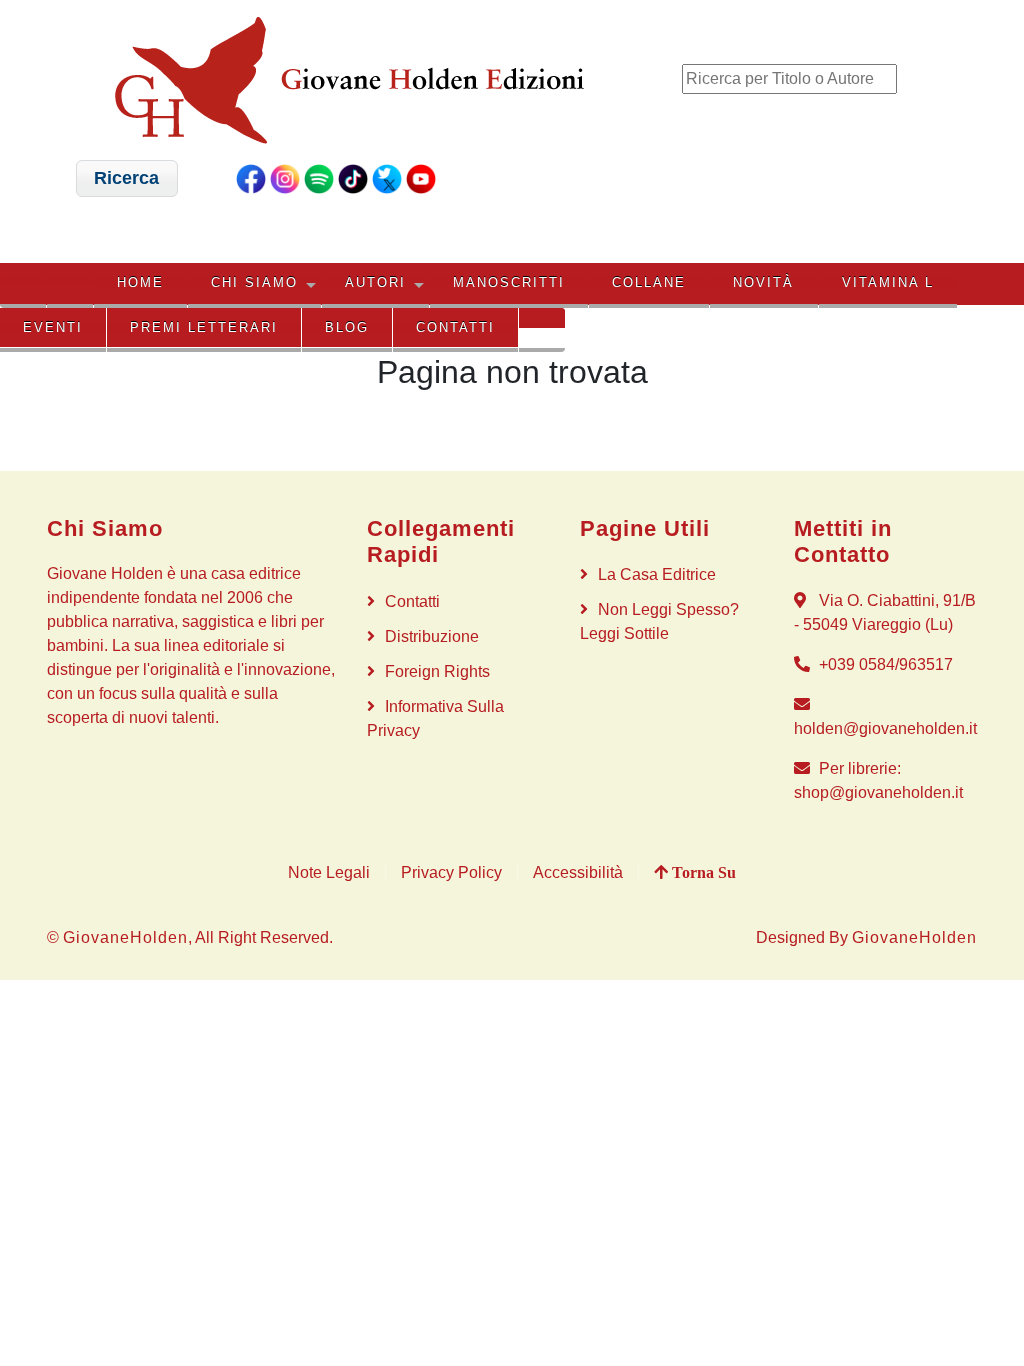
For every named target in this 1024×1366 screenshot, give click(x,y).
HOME (140, 282)
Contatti (455, 327)
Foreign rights (437, 671)
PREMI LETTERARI (204, 327)
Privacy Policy (451, 872)
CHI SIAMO (254, 282)
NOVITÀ (763, 282)
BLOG (347, 327)
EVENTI (53, 327)
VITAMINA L (888, 282)
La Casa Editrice (657, 574)
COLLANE (649, 282)
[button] (127, 178)
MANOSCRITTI (509, 282)
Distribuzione (432, 636)
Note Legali (329, 872)
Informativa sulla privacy (435, 718)
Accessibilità (578, 872)
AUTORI (375, 282)
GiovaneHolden (125, 937)
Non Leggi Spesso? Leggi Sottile (659, 621)
